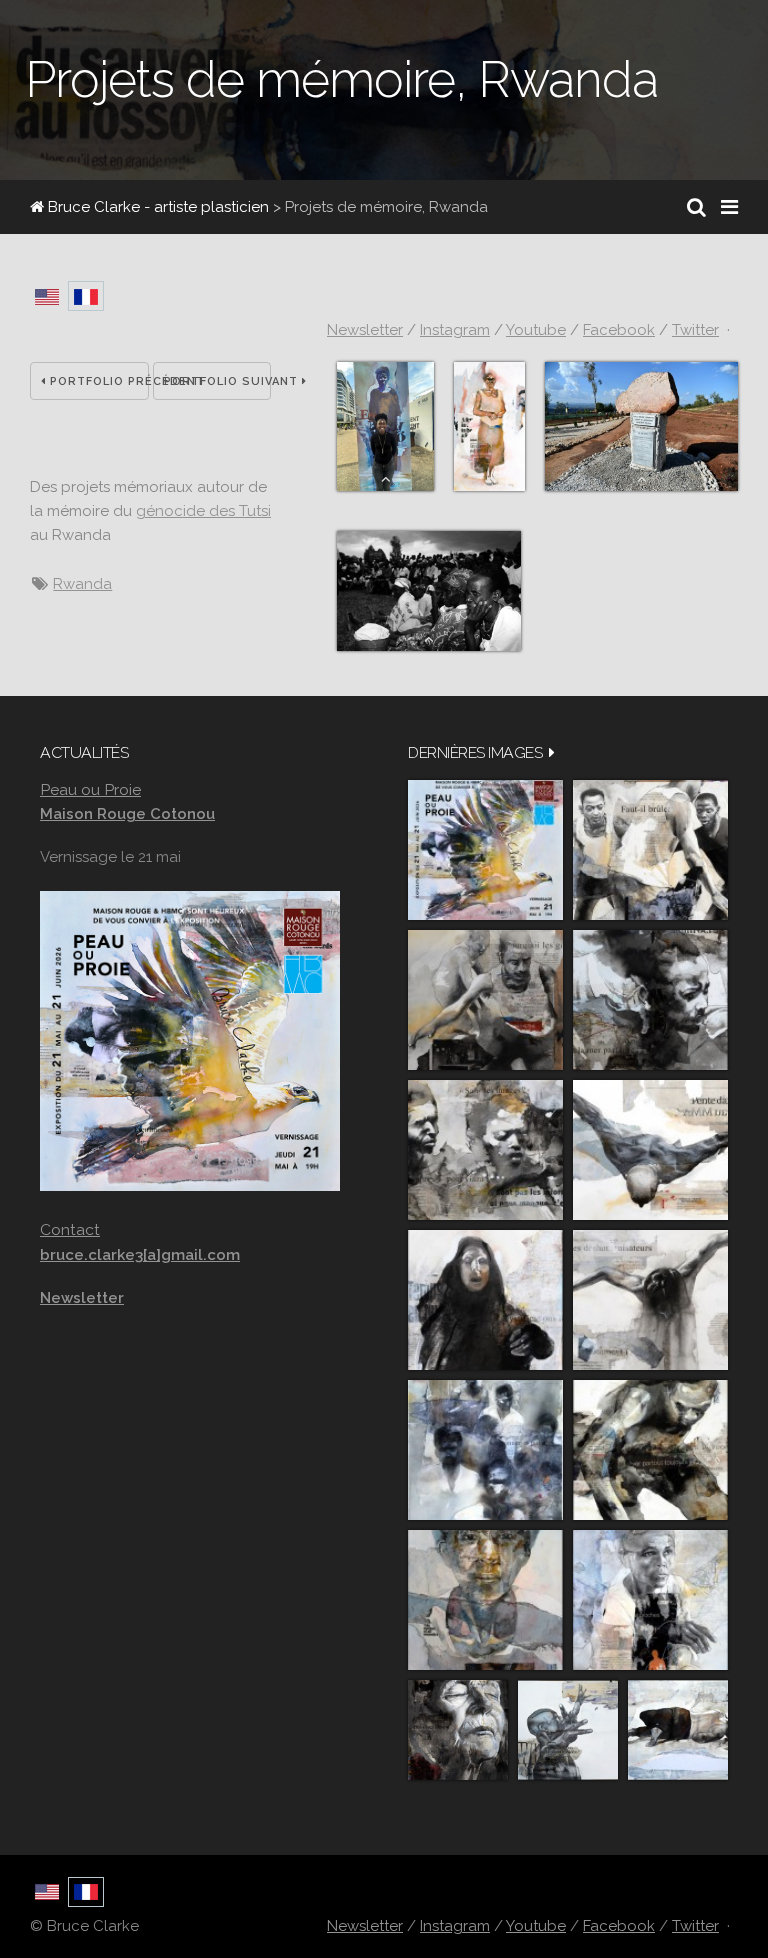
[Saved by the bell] (650, 1600)
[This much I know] (458, 1730)
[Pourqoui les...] (485, 1000)
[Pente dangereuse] (650, 1150)
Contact (70, 1229)
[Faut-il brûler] (650, 850)
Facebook (619, 330)
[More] (552, 752)
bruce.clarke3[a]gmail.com (140, 1255)
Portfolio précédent (97, 381)
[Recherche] (696, 207)
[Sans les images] (485, 1150)
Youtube (536, 330)
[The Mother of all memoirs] (485, 1600)
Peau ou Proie (90, 789)
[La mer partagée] (650, 1000)
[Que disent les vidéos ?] (568, 1730)
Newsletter (365, 330)
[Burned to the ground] (678, 1730)
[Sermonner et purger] (485, 1450)
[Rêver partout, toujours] (650, 1450)
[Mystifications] (485, 1300)
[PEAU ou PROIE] (485, 850)
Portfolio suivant (218, 381)
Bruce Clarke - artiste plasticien (156, 207)
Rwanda (82, 584)
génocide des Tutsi (203, 511)
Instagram (455, 330)
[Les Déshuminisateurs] (650, 1300)
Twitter (695, 330)
